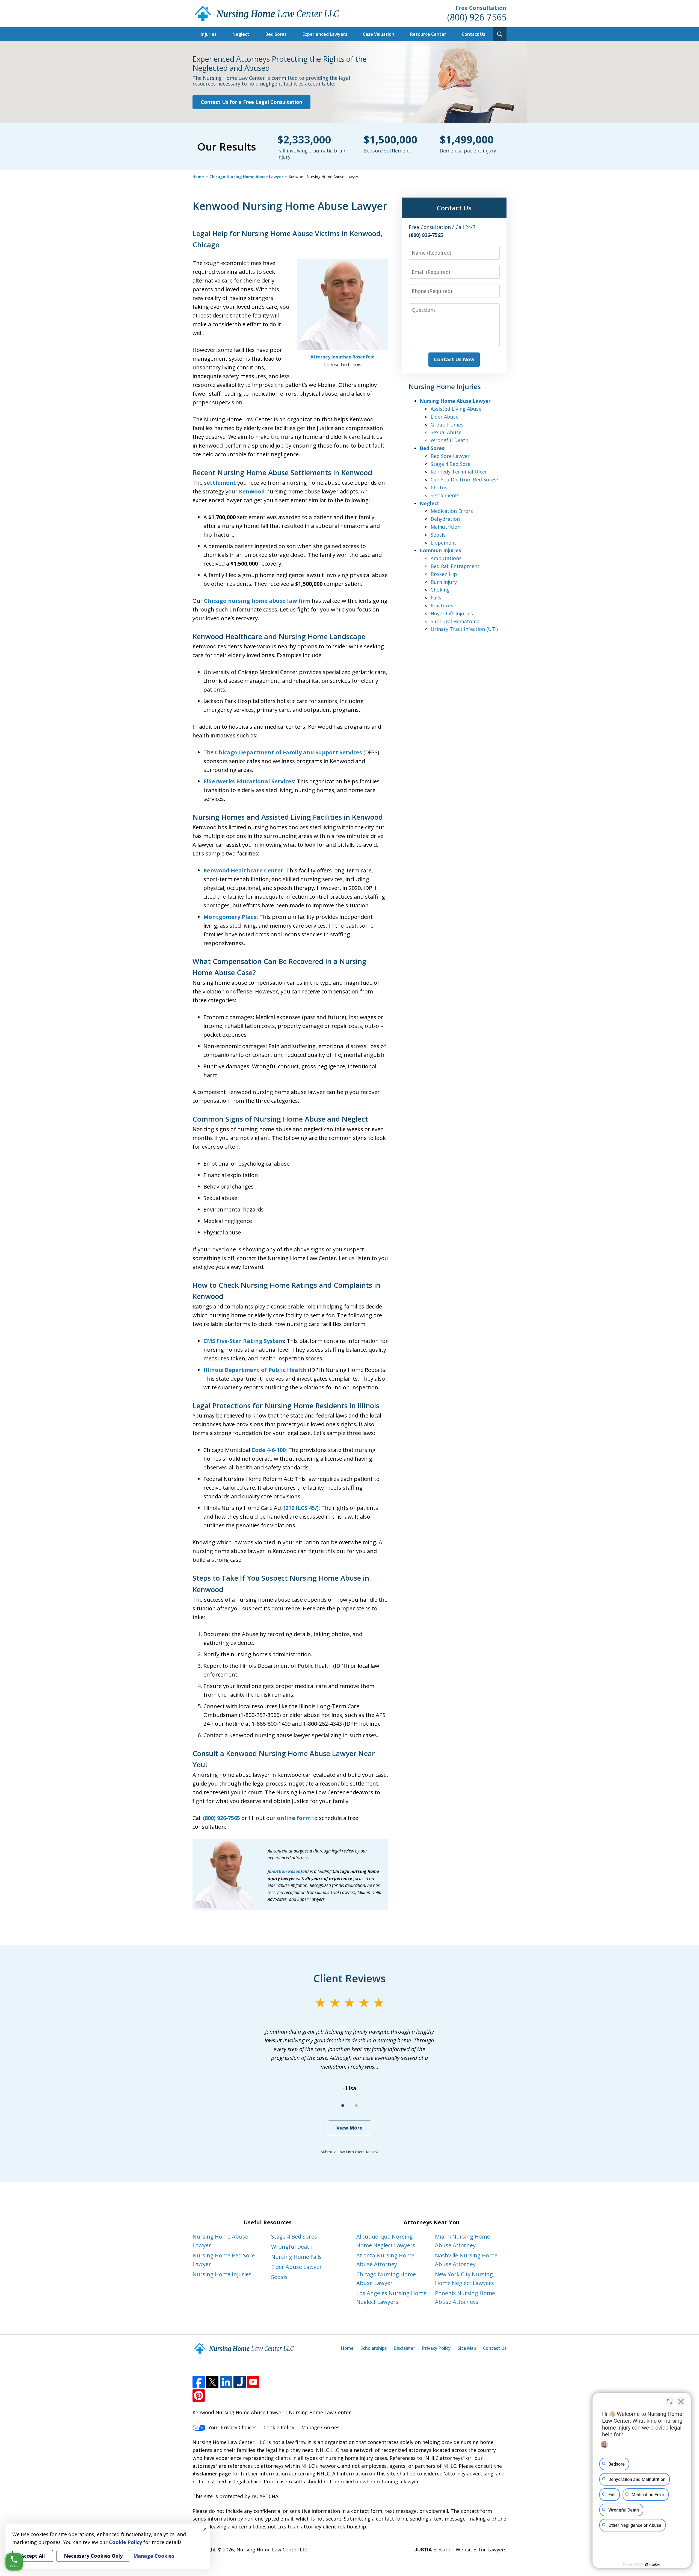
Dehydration (445, 519)
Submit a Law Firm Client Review (350, 2152)
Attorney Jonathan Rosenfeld (343, 357)
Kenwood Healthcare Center (243, 870)
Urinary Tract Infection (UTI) (464, 629)
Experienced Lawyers (325, 34)
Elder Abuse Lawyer (297, 2267)
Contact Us (473, 34)
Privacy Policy (436, 2348)
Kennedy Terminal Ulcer (459, 472)
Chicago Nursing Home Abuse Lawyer (246, 177)
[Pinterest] (199, 2396)
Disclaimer (405, 2348)
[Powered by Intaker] (653, 2565)
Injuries (209, 34)
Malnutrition (445, 527)
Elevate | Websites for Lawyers (460, 2549)
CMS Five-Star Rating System (244, 1341)
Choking (440, 590)
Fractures (442, 605)
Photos (439, 487)
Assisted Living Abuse (456, 409)
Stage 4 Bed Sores (294, 2237)
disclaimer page (212, 2474)
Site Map (467, 2348)
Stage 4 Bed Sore (451, 464)
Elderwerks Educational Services (249, 781)
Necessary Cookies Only (93, 2556)
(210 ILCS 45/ (300, 1508)
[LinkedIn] (226, 2382)
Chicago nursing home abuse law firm (257, 601)
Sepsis (438, 535)
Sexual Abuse (446, 432)
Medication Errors (452, 511)
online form (294, 1818)
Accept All (33, 2556)
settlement (220, 483)
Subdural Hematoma (455, 621)
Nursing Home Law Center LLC (272, 2549)
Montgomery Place (230, 917)
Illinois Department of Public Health (255, 1370)
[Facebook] (199, 2382)
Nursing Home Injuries (222, 2274)
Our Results (227, 146)
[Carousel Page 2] (356, 2106)
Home (198, 177)
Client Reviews (350, 1978)
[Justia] (240, 2382)
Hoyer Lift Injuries (452, 613)
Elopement (443, 543)
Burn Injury (444, 582)
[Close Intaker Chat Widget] (681, 2401)
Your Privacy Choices (232, 2427)
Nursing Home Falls (296, 2257)
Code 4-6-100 (269, 1450)
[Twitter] (212, 2382)
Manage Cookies (320, 2427)
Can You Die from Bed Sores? (465, 480)
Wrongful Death (449, 440)
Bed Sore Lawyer (450, 456)
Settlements (445, 495)
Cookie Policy (279, 2427)
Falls (436, 598)
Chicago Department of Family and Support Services (288, 752)
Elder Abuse (445, 417)
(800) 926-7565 (477, 17)
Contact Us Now (454, 359)
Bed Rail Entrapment (455, 566)
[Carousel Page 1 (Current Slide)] (343, 2106)
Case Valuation (379, 34)
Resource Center (428, 34)
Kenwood (252, 491)
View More (349, 2128)
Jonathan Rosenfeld (288, 1871)
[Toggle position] (670, 2401)
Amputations (446, 558)
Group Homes (447, 425)
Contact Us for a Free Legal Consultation (251, 102)
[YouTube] (253, 2382)
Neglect (241, 34)
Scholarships (374, 2348)
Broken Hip (444, 574)
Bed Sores (276, 34)
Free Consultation (481, 8)
